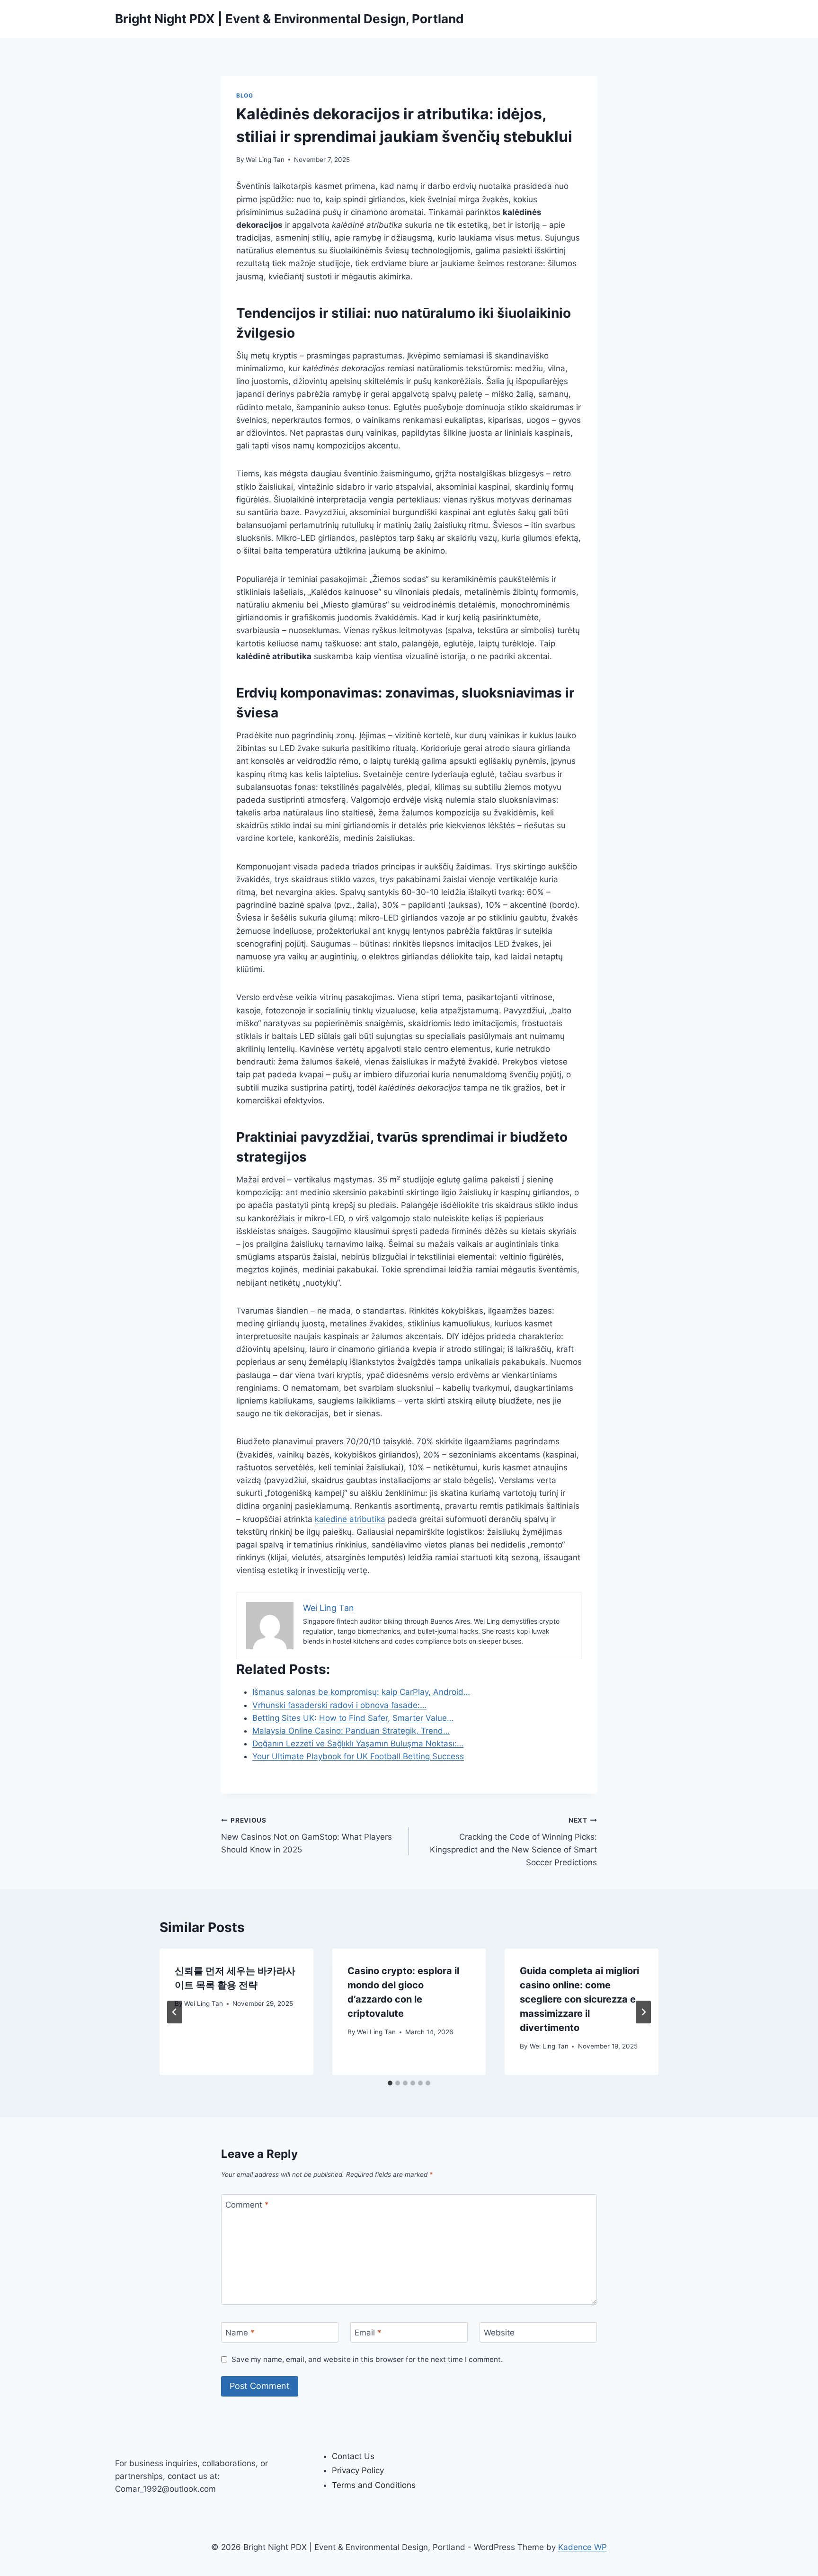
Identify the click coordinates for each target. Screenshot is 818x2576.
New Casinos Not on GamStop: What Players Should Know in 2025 (307, 1835)
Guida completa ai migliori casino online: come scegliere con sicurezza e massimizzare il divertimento (579, 1999)
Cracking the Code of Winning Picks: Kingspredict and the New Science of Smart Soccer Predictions (513, 1842)
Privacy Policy (358, 2470)
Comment (247, 2205)
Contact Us (353, 2456)
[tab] (390, 2083)
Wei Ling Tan (265, 160)
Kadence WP (582, 2547)
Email (368, 2333)
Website (499, 2333)
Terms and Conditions (374, 2485)
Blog (245, 95)
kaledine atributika (350, 1519)
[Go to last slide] (175, 2012)
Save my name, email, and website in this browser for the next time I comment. (367, 2359)
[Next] (643, 2012)
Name (240, 2333)
